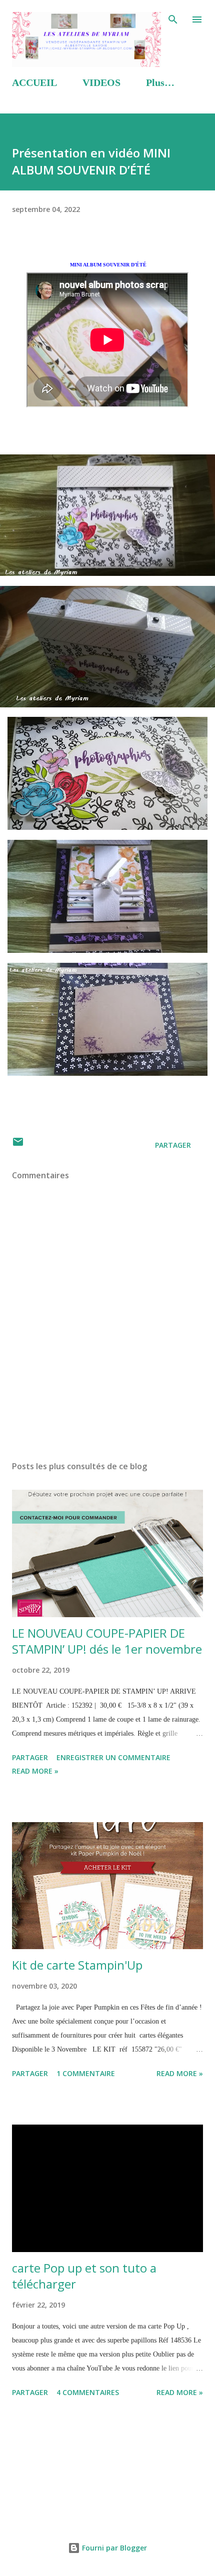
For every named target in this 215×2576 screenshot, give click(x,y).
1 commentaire (86, 2073)
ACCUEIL (34, 82)
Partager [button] (173, 1145)
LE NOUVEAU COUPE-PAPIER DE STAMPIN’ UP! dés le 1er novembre (107, 1641)
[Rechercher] (173, 18)
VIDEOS (101, 82)
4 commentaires (88, 2392)
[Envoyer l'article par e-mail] (18, 1145)
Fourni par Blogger (113, 2548)
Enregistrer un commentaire (113, 1757)
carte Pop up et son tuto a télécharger (84, 2276)
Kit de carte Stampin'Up (77, 1965)
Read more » (35, 1771)
